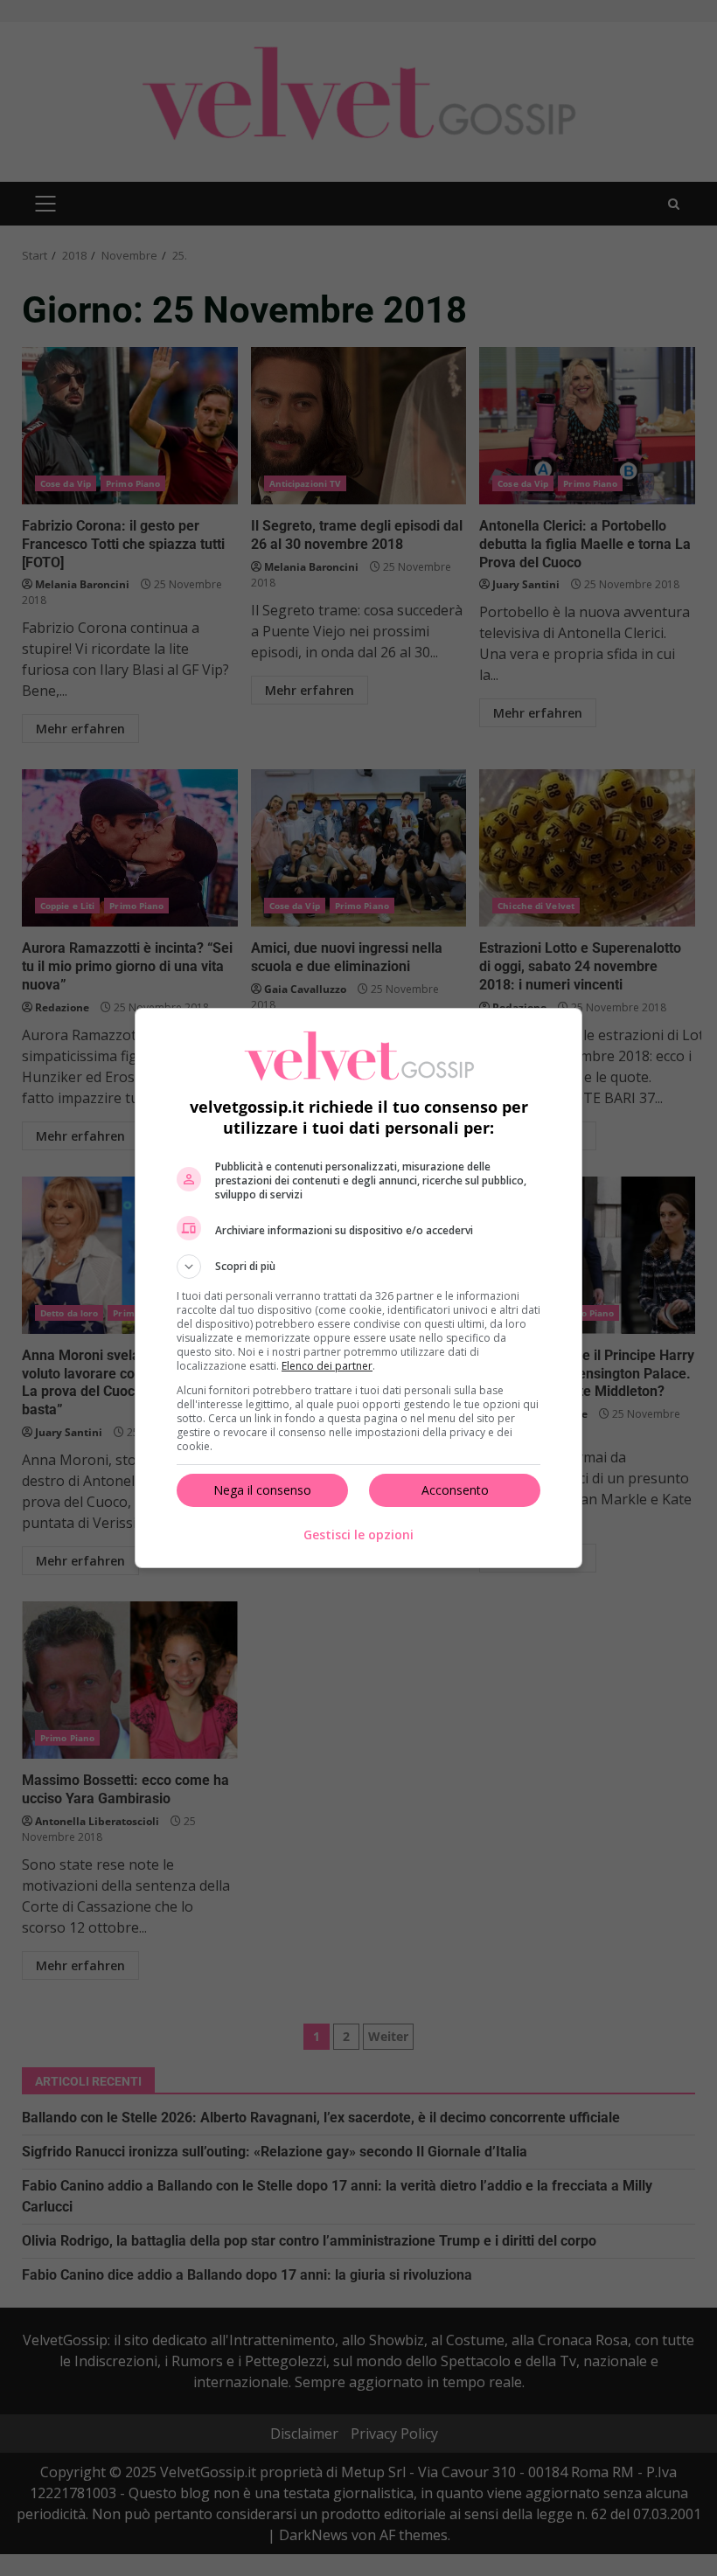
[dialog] (358, 1288)
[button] (358, 1267)
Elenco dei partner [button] (327, 1366)
